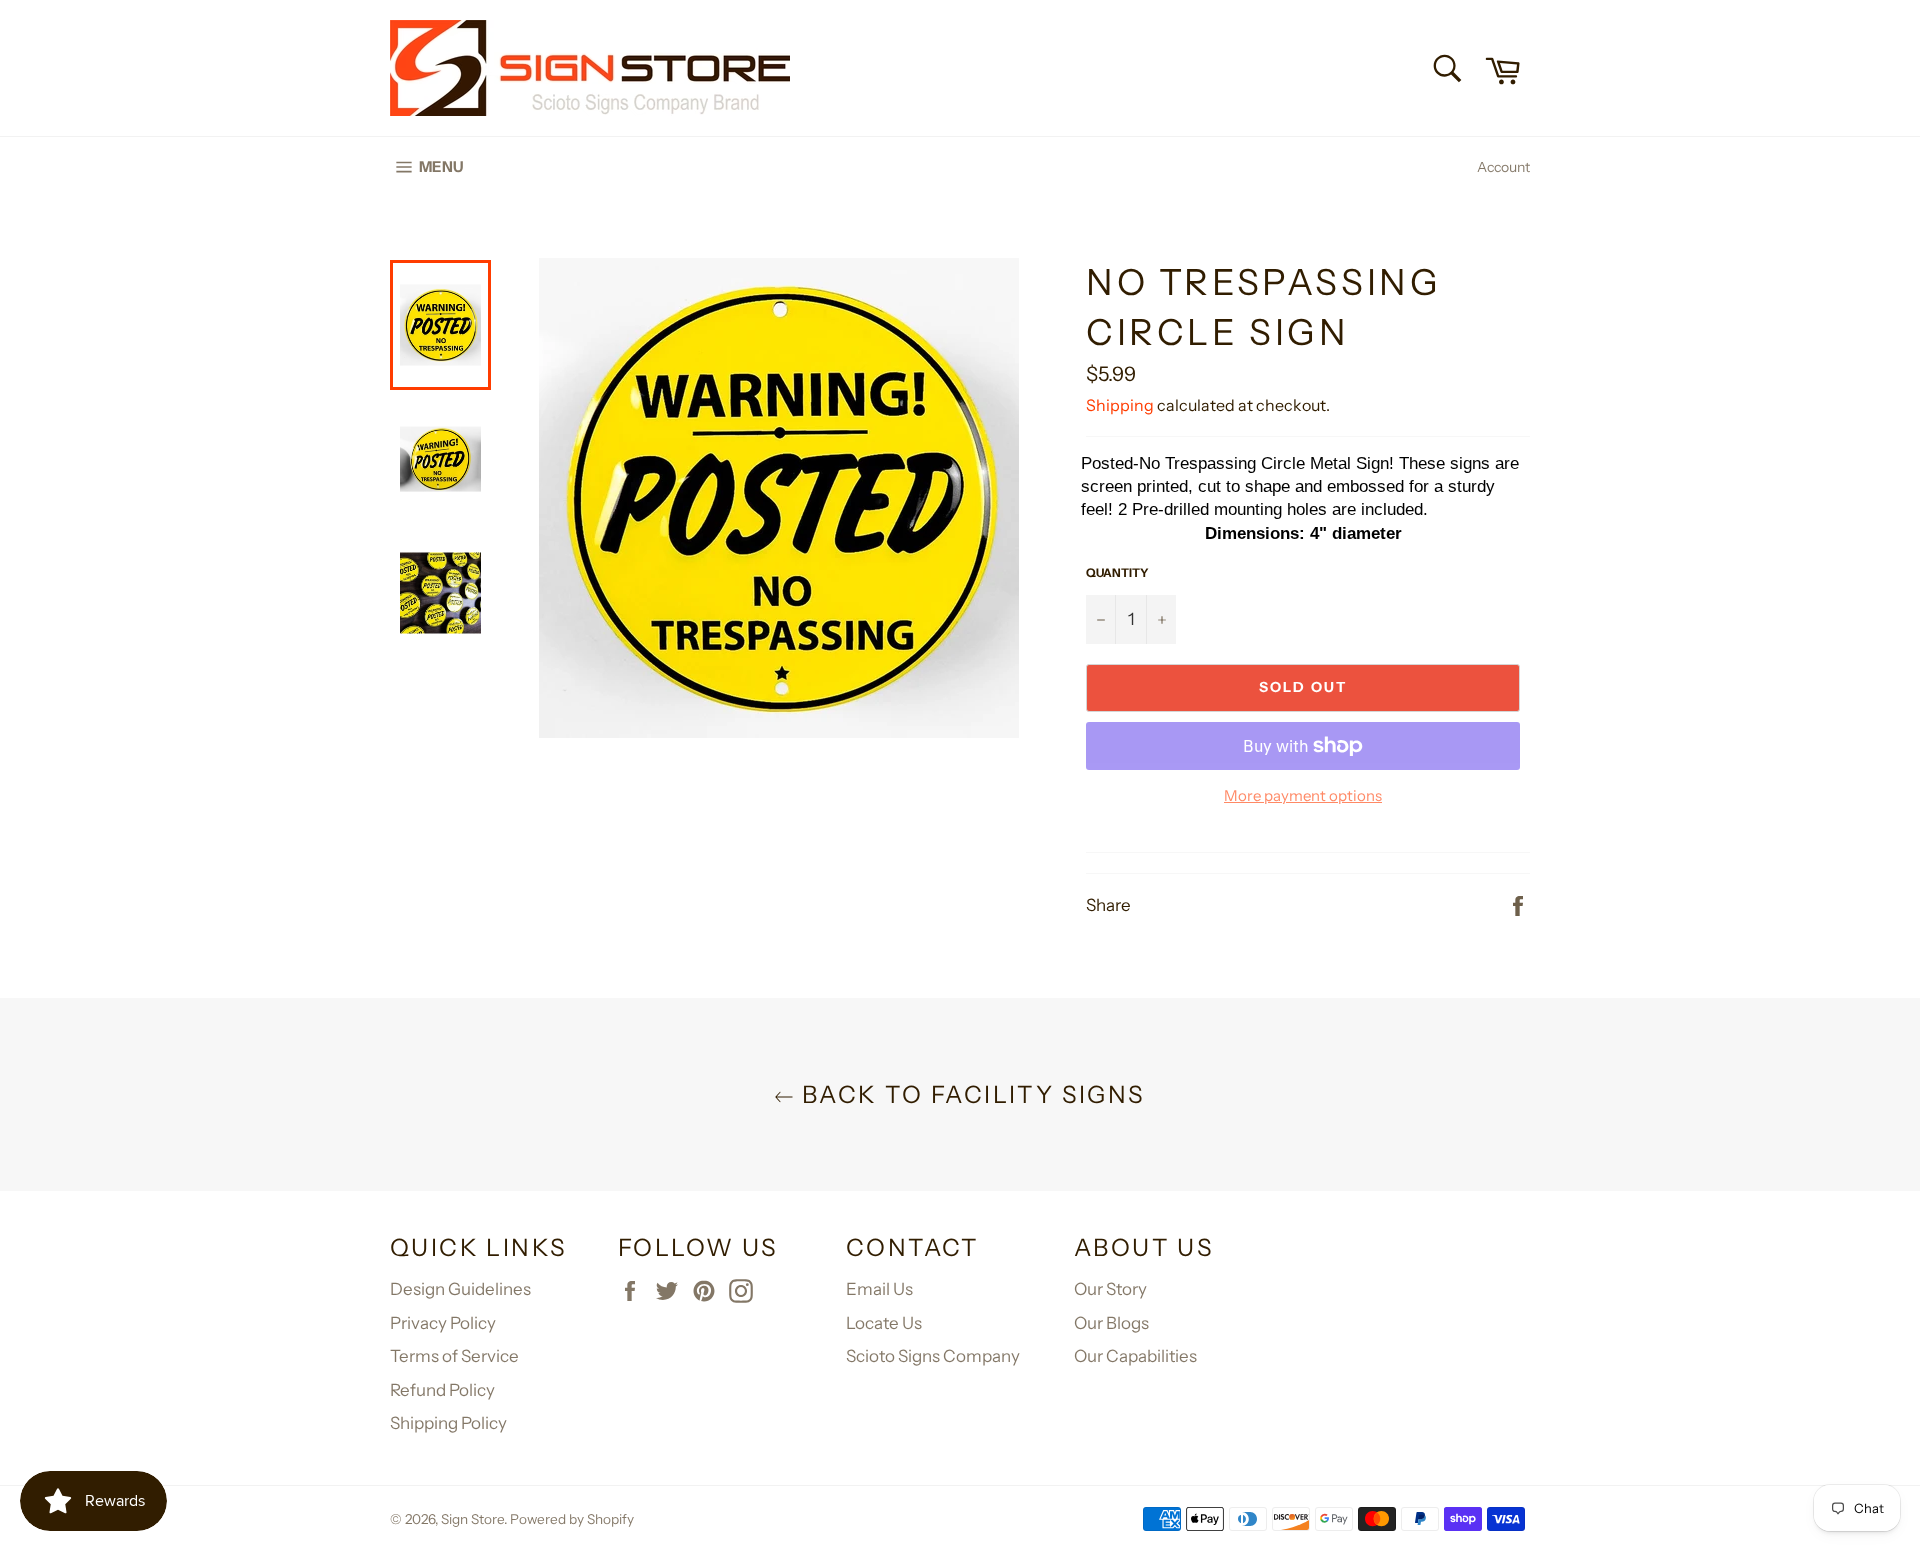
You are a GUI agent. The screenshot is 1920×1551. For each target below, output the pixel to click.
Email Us (879, 1289)
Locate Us (884, 1323)
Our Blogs (1111, 1323)
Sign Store (472, 1519)
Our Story (1110, 1289)
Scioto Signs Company (933, 1356)
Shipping (1120, 405)
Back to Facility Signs (969, 1094)
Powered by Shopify (572, 1519)
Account (1503, 167)
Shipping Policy (448, 1423)
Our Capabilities (1135, 1356)
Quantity (1117, 572)
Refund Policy (442, 1390)
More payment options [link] (1303, 795)
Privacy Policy (443, 1323)
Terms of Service (454, 1356)
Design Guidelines (460, 1289)
